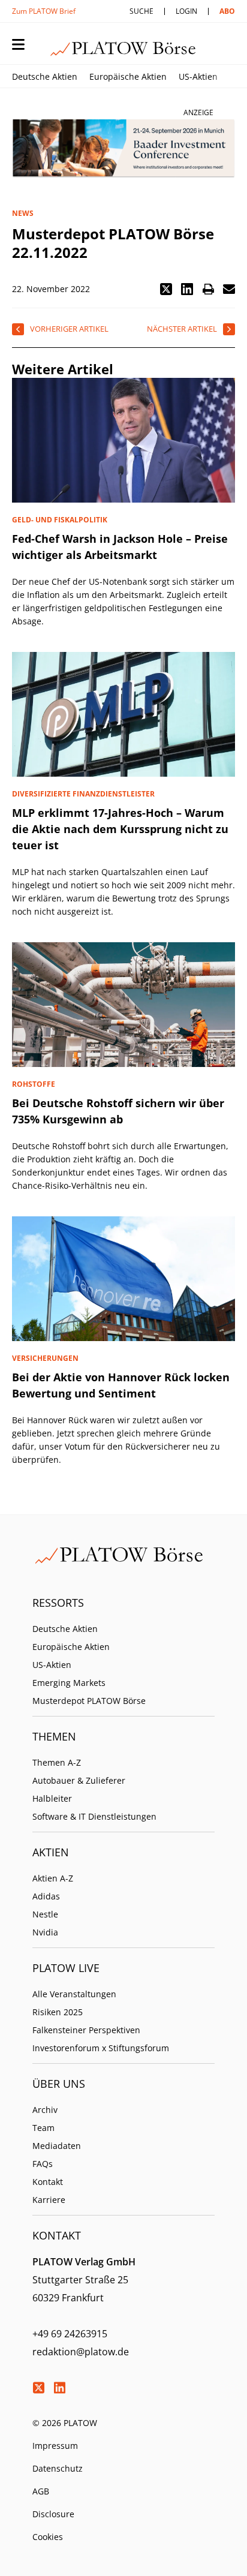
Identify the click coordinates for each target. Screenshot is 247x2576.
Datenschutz (58, 2468)
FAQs (43, 2164)
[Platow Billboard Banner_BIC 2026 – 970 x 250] (123, 149)
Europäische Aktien (128, 76)
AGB (41, 2491)
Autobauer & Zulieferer (79, 1780)
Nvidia (45, 1932)
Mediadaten (57, 2146)
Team (43, 2128)
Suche (141, 11)
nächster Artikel (182, 329)
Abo (227, 11)
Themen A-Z (57, 1762)
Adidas (46, 1896)
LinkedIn (59, 2388)
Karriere (49, 2200)
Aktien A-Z (53, 1878)
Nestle (45, 1914)
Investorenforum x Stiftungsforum (101, 2048)
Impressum (55, 2446)
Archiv (45, 2110)
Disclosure (53, 2514)
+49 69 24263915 (70, 2334)
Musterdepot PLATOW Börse (89, 1701)
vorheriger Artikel (69, 329)
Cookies (48, 2537)
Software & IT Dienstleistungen (94, 1816)
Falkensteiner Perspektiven (86, 2030)
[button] (166, 289)
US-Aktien (198, 76)
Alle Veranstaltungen (74, 1994)
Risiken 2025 (58, 2012)
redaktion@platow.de (81, 2352)
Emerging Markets (69, 1683)
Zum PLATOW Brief (44, 11)
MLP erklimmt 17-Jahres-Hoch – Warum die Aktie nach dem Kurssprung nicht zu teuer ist (120, 829)
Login (186, 11)
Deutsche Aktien (45, 76)
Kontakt (48, 2182)
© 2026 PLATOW (65, 2423)
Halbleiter (52, 1798)
